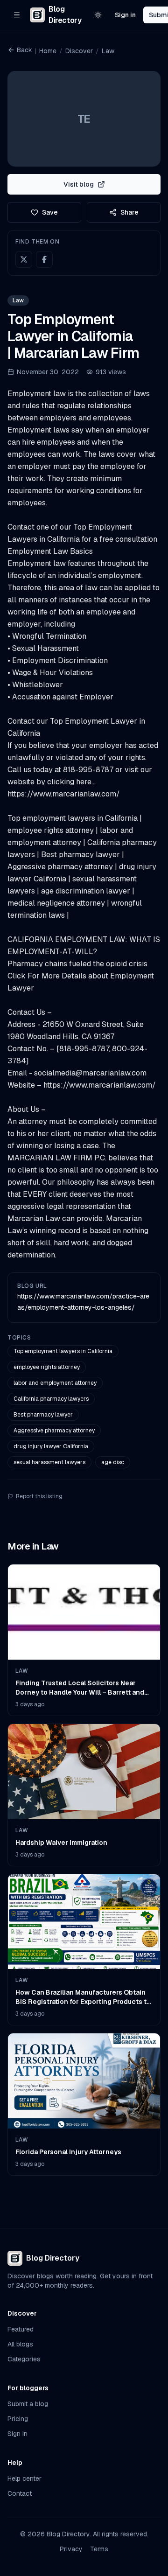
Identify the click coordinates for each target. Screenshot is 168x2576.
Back (24, 50)
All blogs (20, 2344)
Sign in (125, 15)
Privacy (71, 2549)
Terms (99, 2549)
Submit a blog (28, 2404)
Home (48, 51)
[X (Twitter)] (24, 259)
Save (50, 212)
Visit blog (79, 184)
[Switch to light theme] (98, 15)
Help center (24, 2478)
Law (108, 51)
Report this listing (39, 1496)
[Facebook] (44, 259)
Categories (24, 2359)
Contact (20, 2493)
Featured (21, 2329)
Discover (79, 51)
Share (129, 212)
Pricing (18, 2419)
